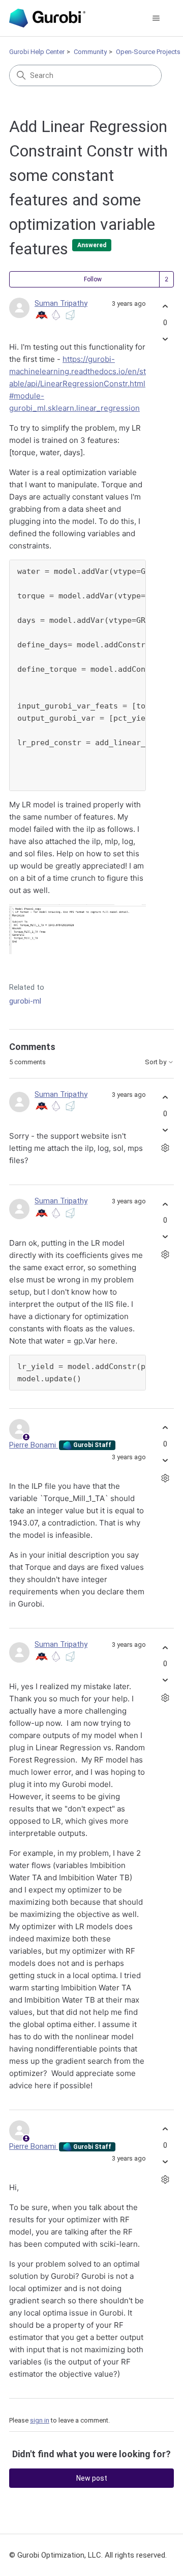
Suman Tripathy (61, 303)
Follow (93, 279)
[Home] (47, 18)
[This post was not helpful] (165, 339)
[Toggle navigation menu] (156, 18)
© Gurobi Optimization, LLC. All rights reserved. (88, 2555)
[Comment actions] (165, 1148)
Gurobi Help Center (37, 52)
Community (90, 52)
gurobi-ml (25, 1001)
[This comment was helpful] (165, 1098)
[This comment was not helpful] (165, 1130)
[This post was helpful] (165, 307)
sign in (40, 2420)
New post (92, 2478)
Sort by (156, 1062)
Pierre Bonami (34, 1445)
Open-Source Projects (148, 52)
